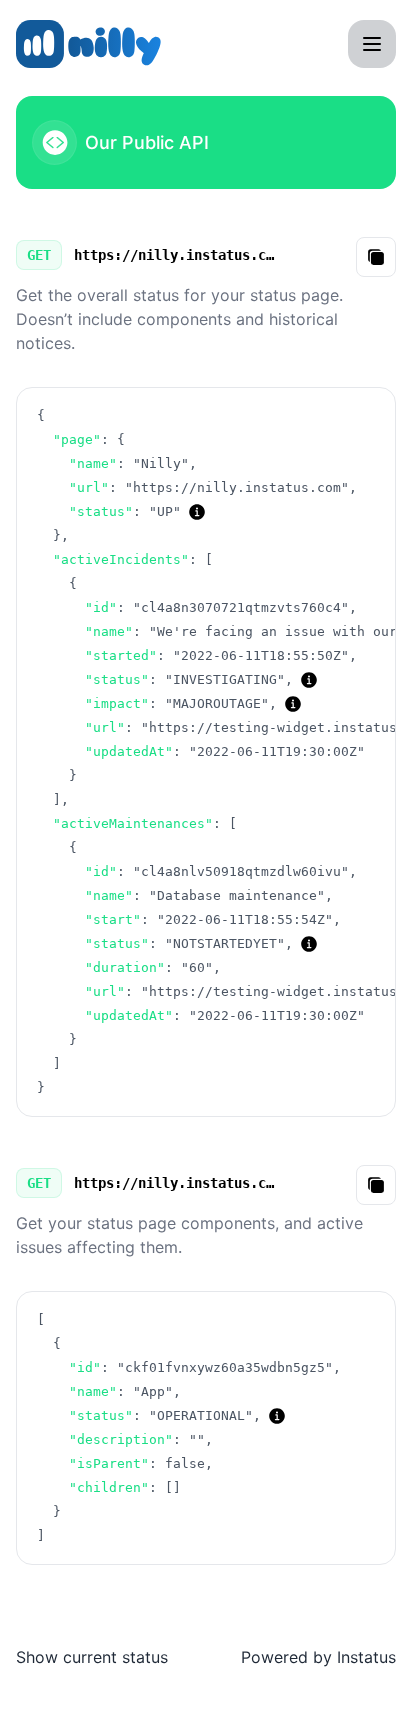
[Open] (372, 44)
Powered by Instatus (318, 1657)
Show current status (92, 1657)
